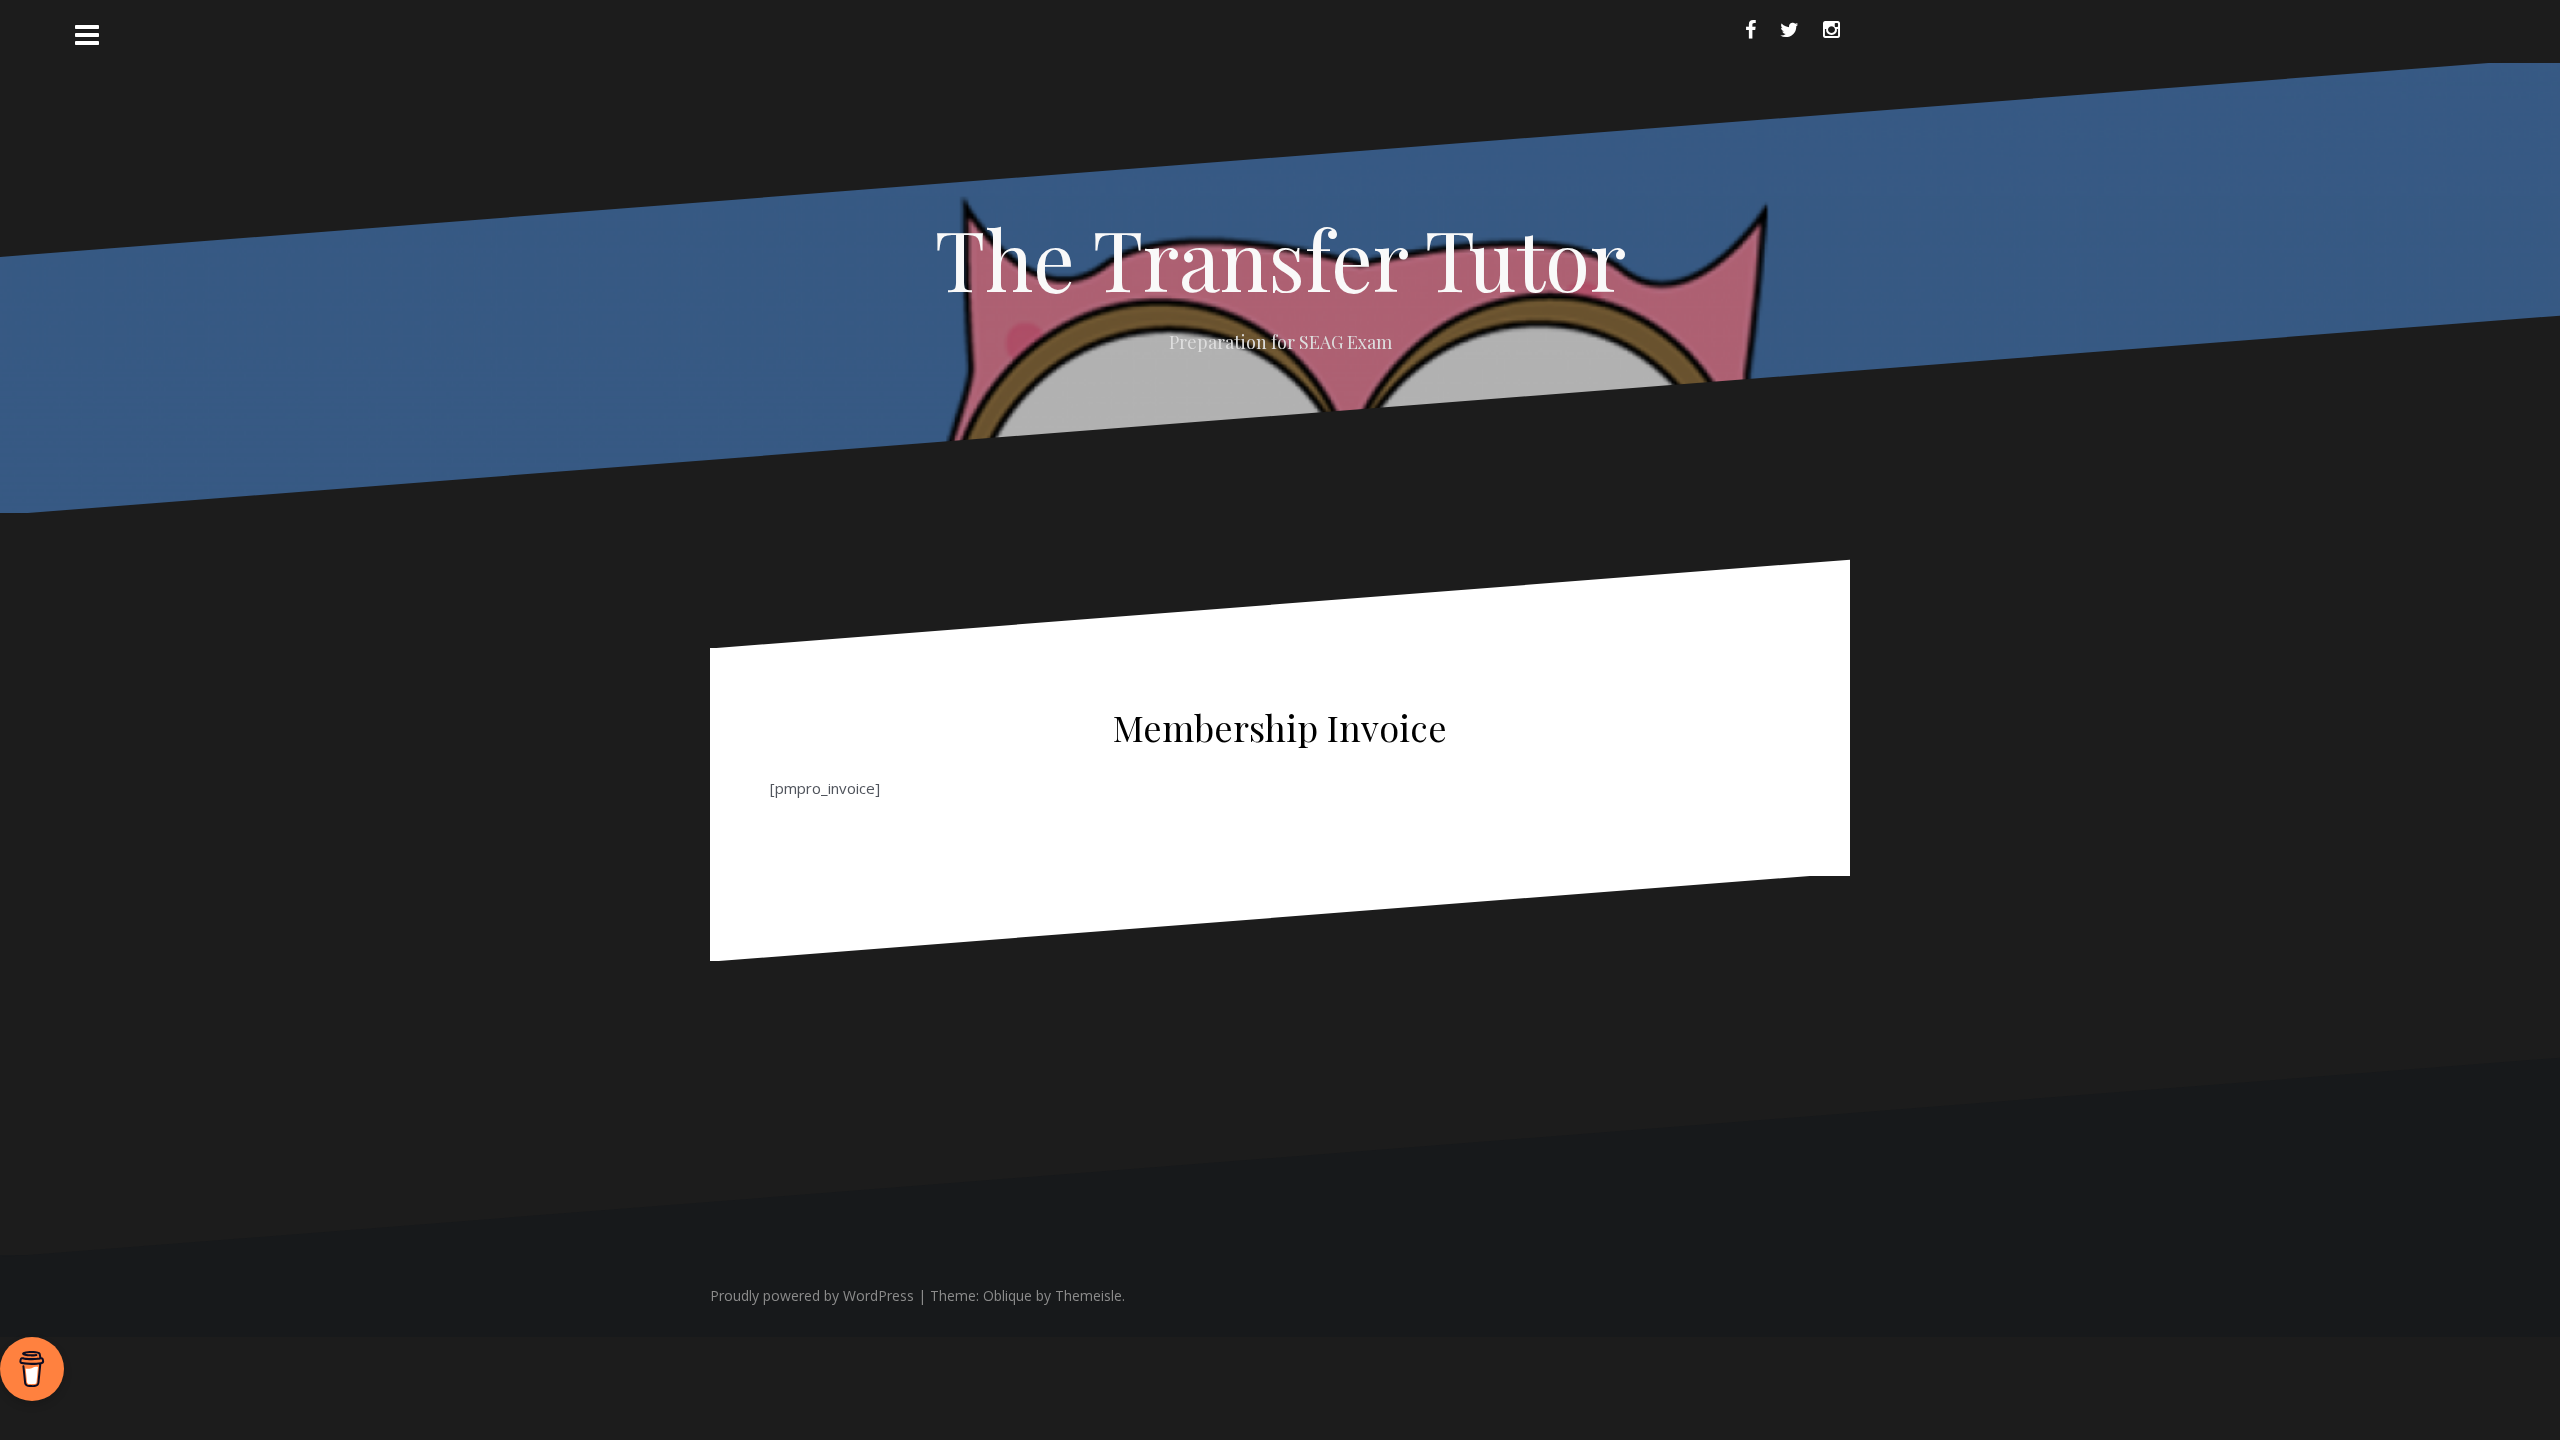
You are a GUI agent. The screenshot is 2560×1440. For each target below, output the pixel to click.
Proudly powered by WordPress (812, 1295)
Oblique (1007, 1295)
